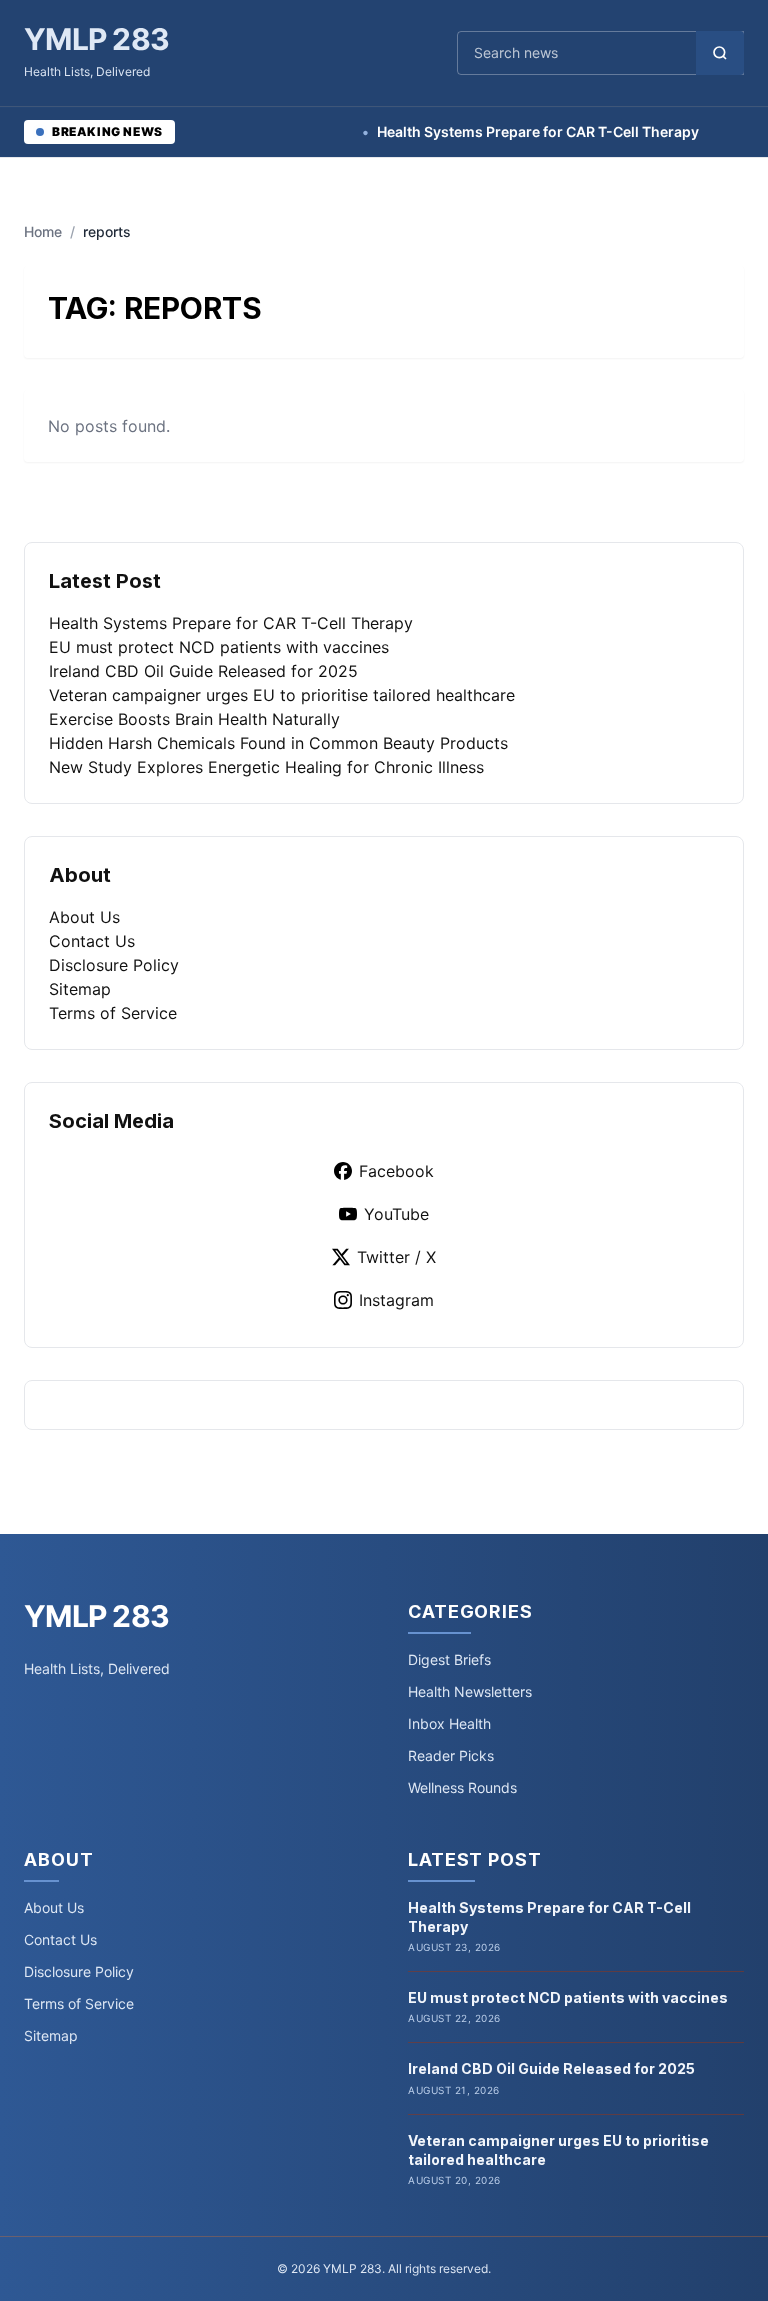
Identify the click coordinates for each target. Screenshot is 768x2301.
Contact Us (92, 941)
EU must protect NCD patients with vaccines (219, 647)
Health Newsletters (470, 1691)
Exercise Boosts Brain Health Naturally (194, 719)
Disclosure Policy (114, 965)
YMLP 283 (96, 39)
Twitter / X (396, 1257)
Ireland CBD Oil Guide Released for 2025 (203, 671)
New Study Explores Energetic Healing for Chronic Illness (266, 767)
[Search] (720, 53)
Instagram (396, 1300)
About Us (84, 917)
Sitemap (80, 989)
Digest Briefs (449, 1659)
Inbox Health (449, 1723)
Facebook (396, 1171)
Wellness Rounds (462, 1787)
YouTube (396, 1214)
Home (43, 231)
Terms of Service (113, 1013)
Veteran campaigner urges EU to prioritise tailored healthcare (282, 695)
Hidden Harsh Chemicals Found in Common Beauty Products (278, 743)
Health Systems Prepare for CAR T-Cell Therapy (509, 131)
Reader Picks (451, 1755)
